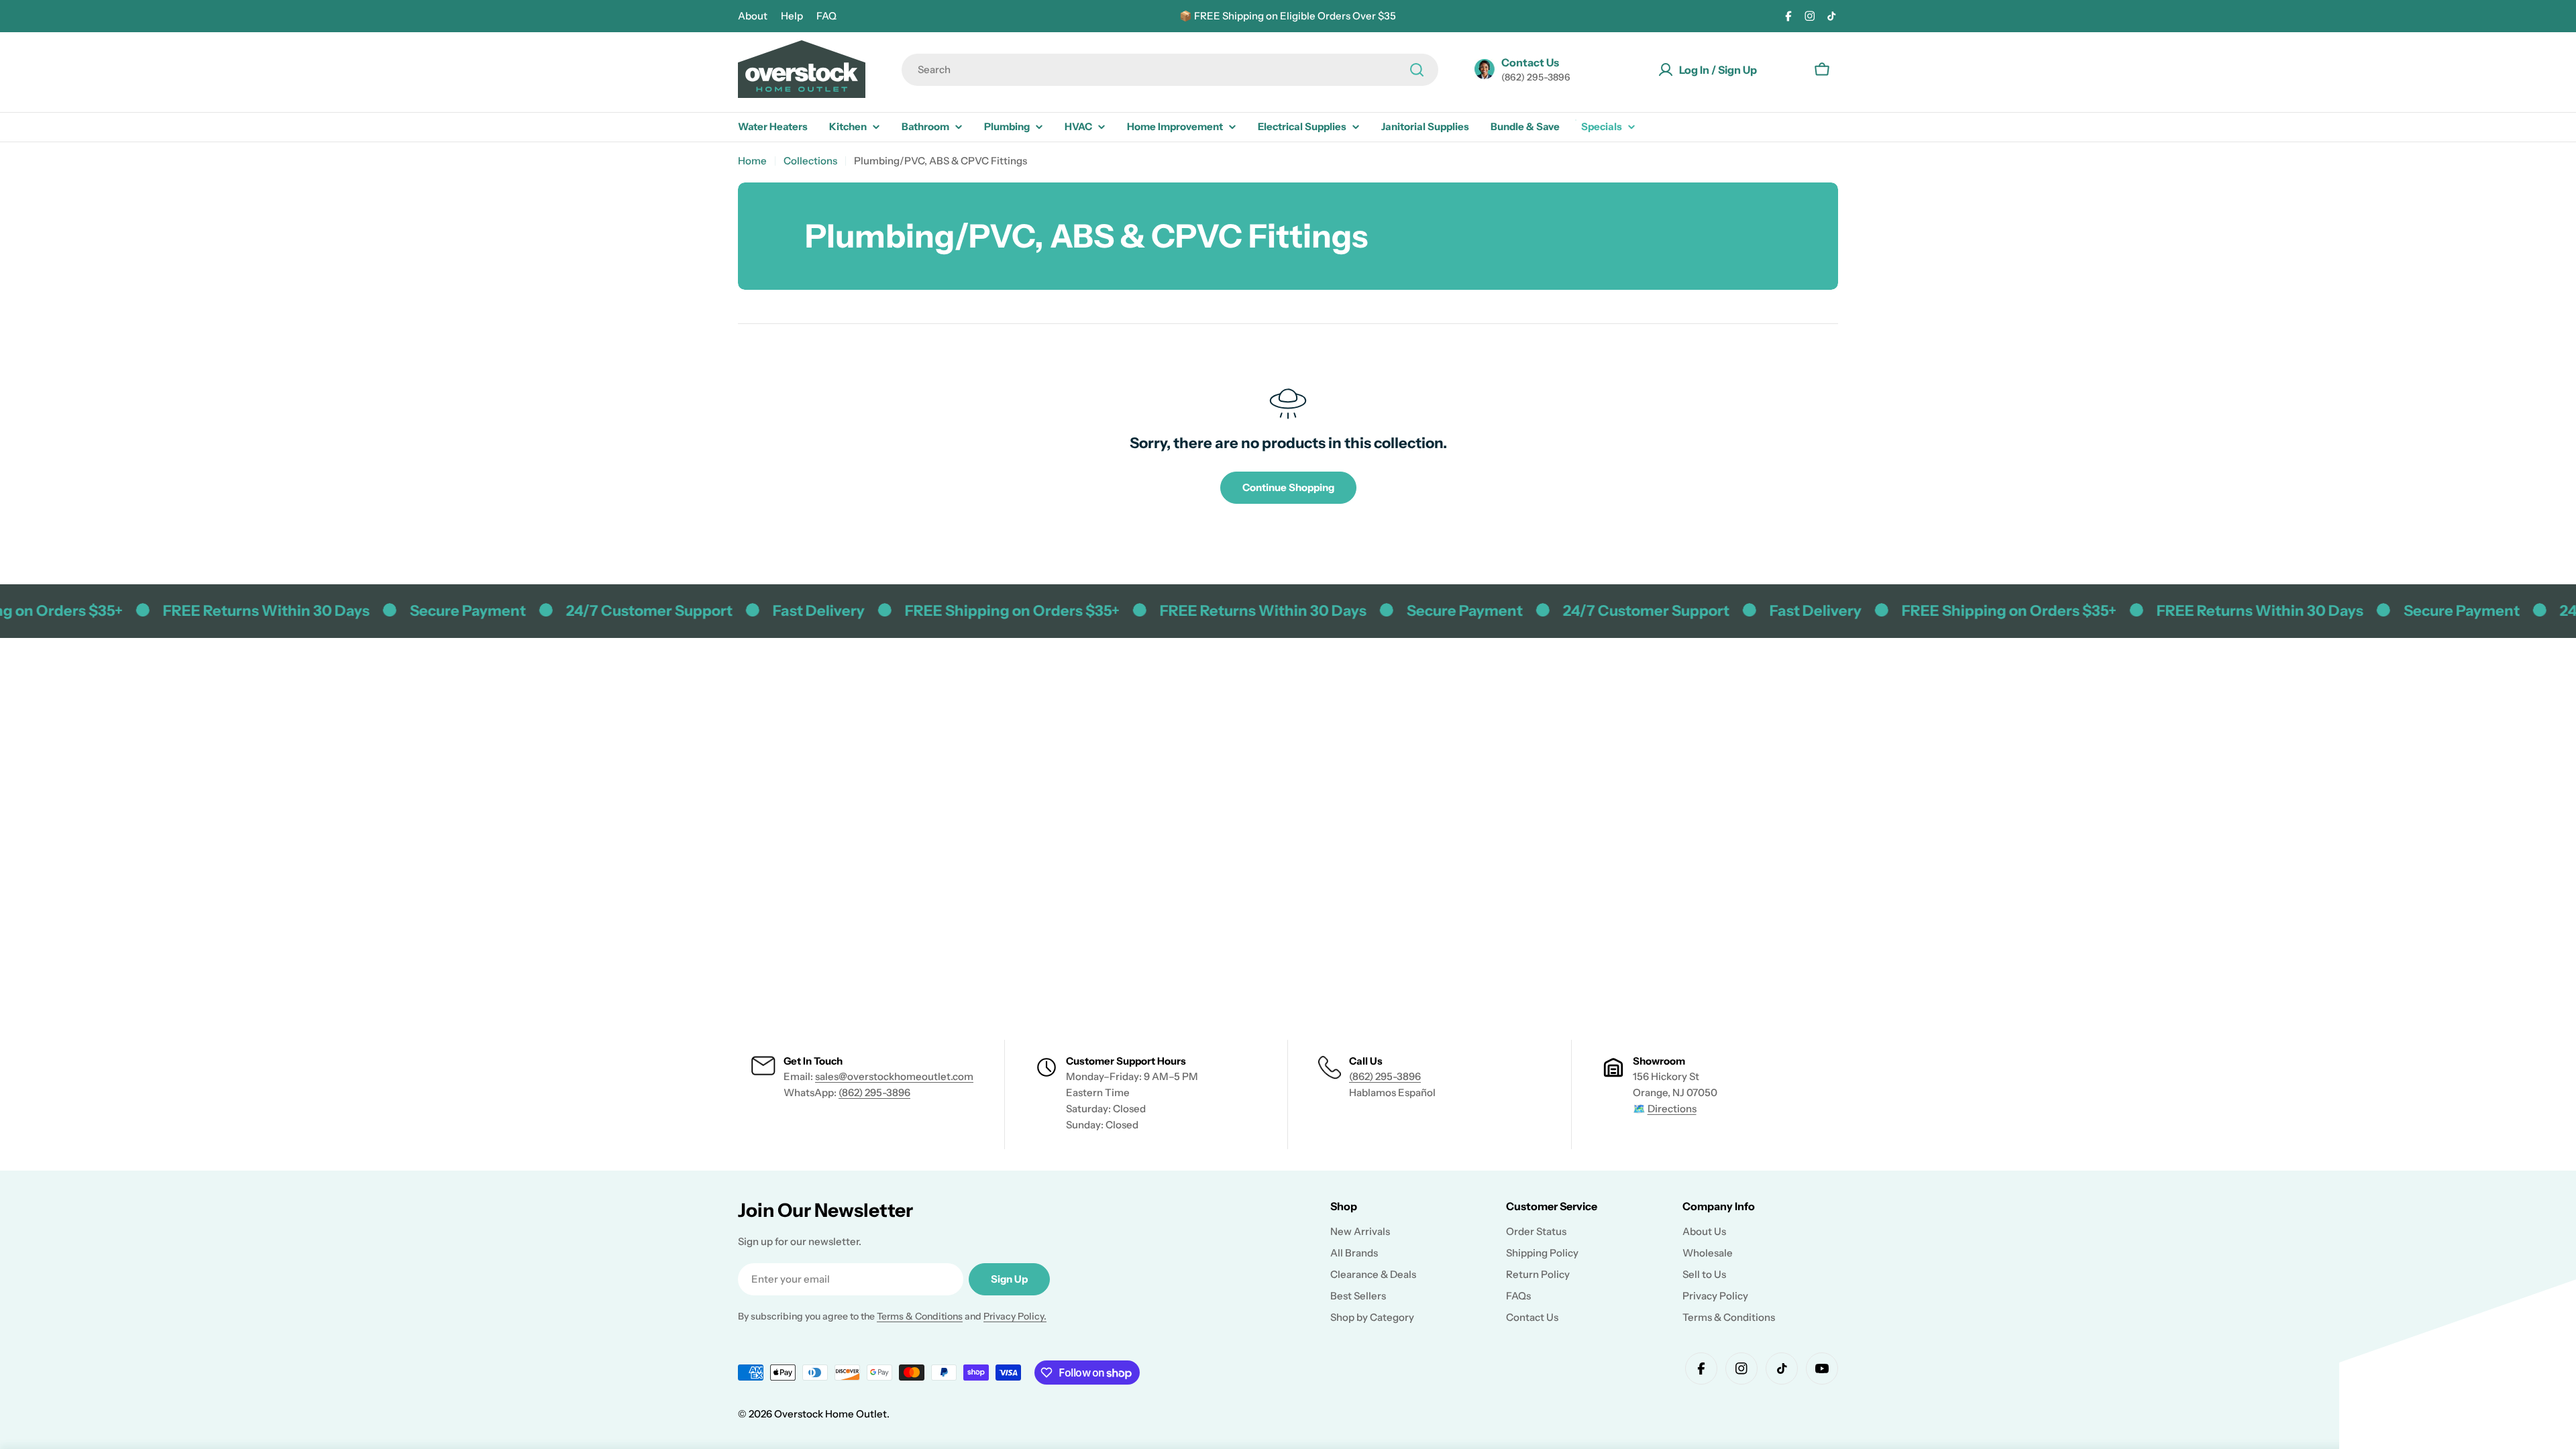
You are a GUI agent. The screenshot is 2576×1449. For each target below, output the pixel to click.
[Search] (1417, 70)
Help (792, 16)
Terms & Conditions (920, 1316)
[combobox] (1170, 70)
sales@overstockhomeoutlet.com (894, 1076)
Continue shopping (1288, 487)
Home (752, 161)
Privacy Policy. (1015, 1316)
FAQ (826, 16)
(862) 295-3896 (874, 1092)
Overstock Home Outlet (830, 1414)
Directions (1672, 1109)
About (753, 16)
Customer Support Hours (1126, 1061)
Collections (810, 161)
